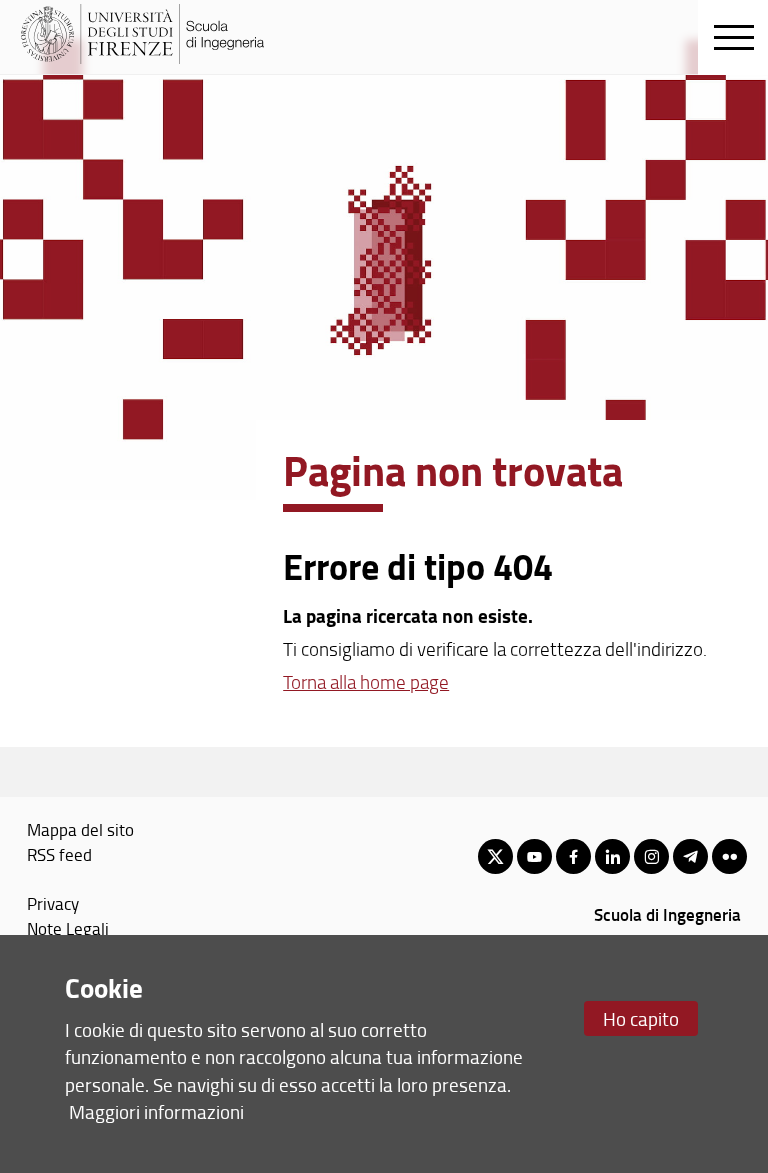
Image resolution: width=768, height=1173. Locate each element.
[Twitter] (495, 856)
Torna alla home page (366, 682)
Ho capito (641, 1018)
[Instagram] (651, 856)
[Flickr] (729, 856)
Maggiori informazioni (156, 1111)
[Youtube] (534, 856)
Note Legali (68, 928)
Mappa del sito (80, 829)
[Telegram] (690, 856)
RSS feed (59, 854)
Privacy (53, 903)
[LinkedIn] (612, 856)
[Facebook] (573, 856)
